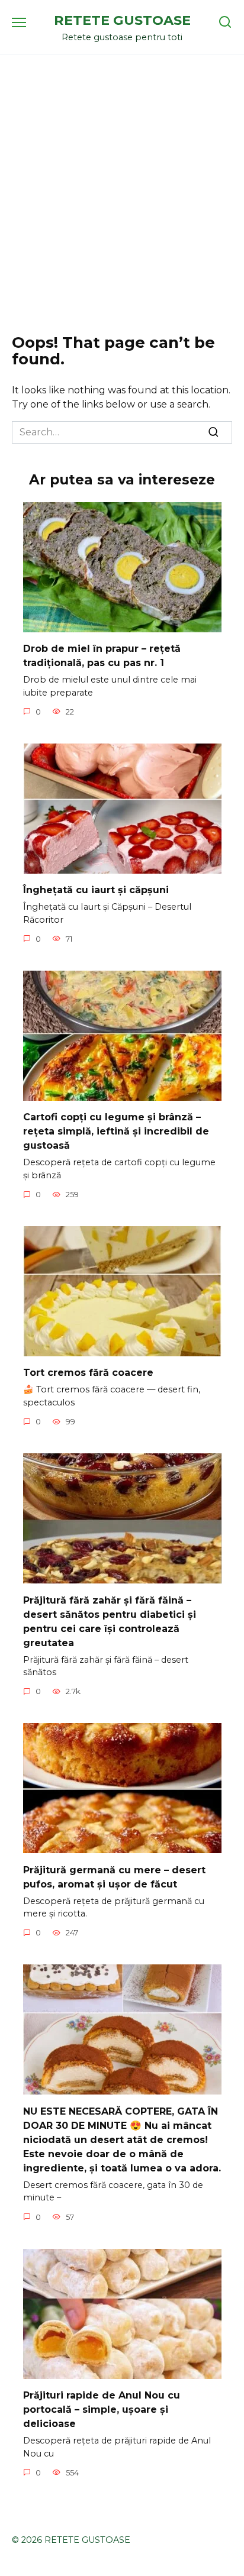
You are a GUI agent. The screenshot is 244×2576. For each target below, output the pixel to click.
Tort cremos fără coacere (88, 1373)
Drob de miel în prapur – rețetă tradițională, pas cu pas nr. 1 (102, 656)
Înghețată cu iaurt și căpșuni (96, 890)
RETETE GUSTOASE (122, 20)
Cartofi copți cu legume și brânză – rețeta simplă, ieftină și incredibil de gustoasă (116, 1131)
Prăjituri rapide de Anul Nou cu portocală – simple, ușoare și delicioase (102, 2409)
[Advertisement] (122, 195)
